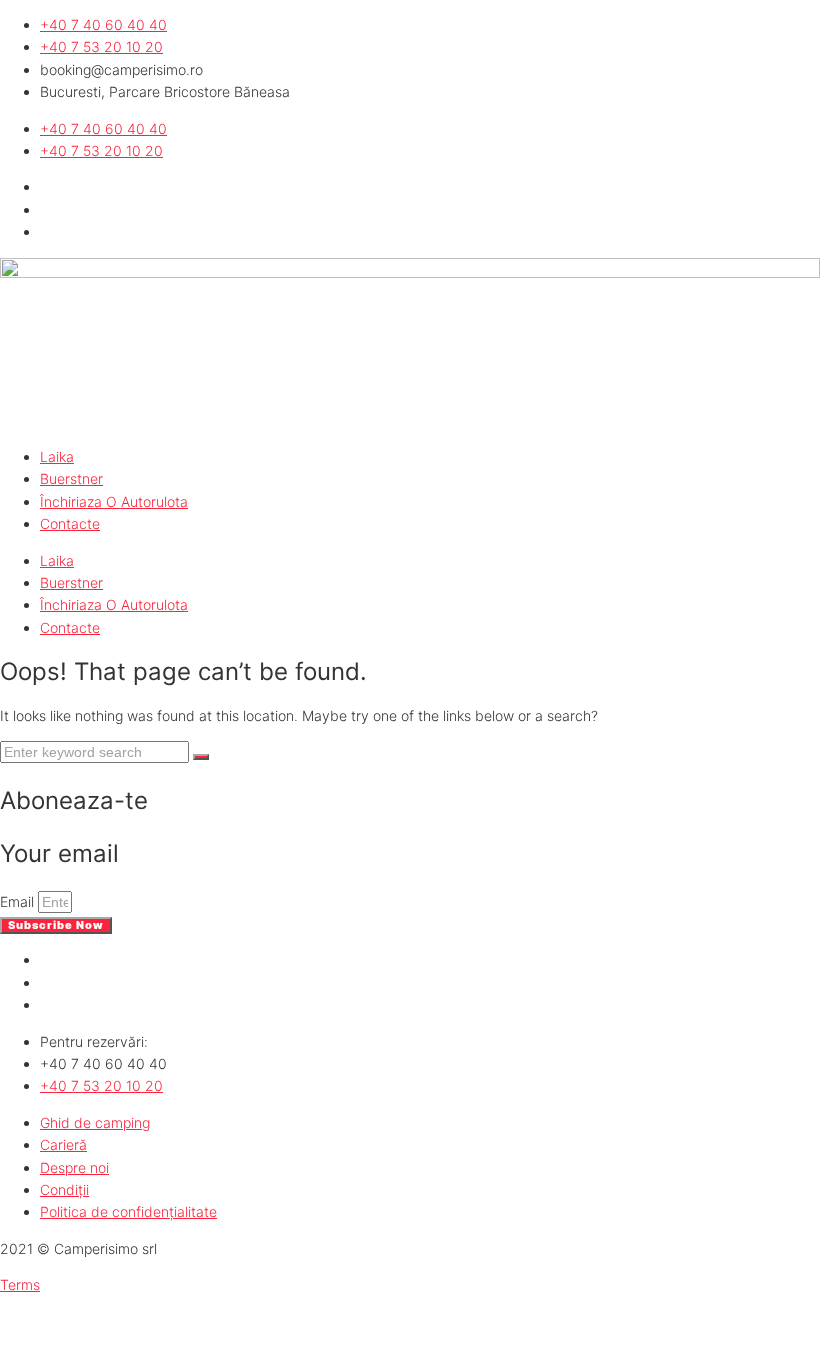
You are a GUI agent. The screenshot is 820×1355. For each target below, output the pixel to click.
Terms (20, 1284)
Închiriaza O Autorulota (114, 501)
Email (19, 901)
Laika (57, 456)
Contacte (70, 523)
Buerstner (71, 478)
